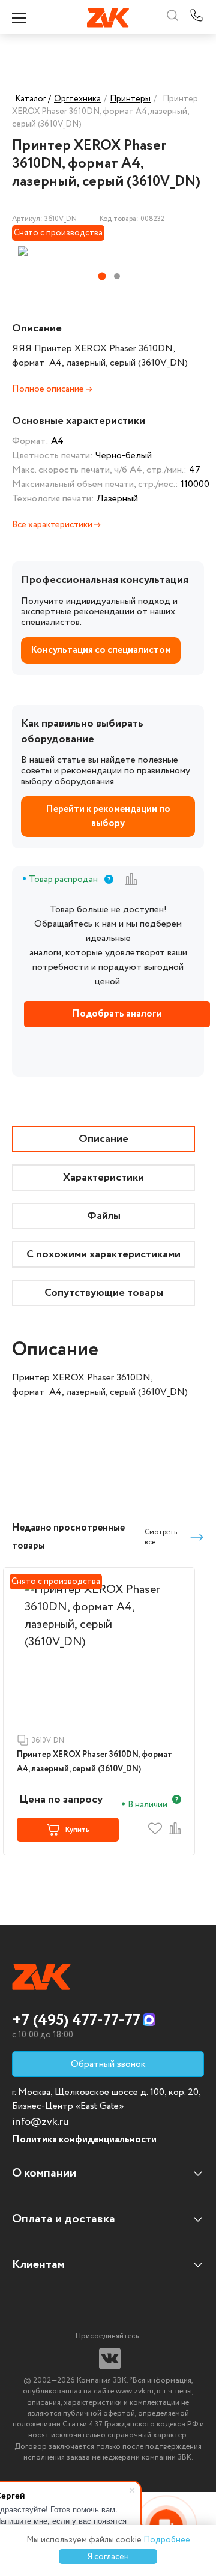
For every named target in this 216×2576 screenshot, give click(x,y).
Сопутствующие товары (104, 1293)
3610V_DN (48, 1740)
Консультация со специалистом (101, 650)
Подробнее (167, 2540)
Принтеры (130, 99)
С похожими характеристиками (103, 1254)
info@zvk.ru (40, 2122)
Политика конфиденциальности (84, 2140)
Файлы (104, 1216)
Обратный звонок (108, 2064)
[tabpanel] (79, 251)
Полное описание (49, 389)
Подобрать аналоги (117, 1014)
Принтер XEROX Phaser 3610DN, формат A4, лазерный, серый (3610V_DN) (94, 1762)
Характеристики (103, 1178)
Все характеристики (53, 525)
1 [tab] (102, 277)
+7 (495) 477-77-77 (76, 2021)
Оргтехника (77, 99)
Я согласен (108, 2557)
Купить (77, 1830)
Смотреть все (161, 1537)
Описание (103, 1139)
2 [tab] (117, 276)
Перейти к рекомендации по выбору (108, 816)
